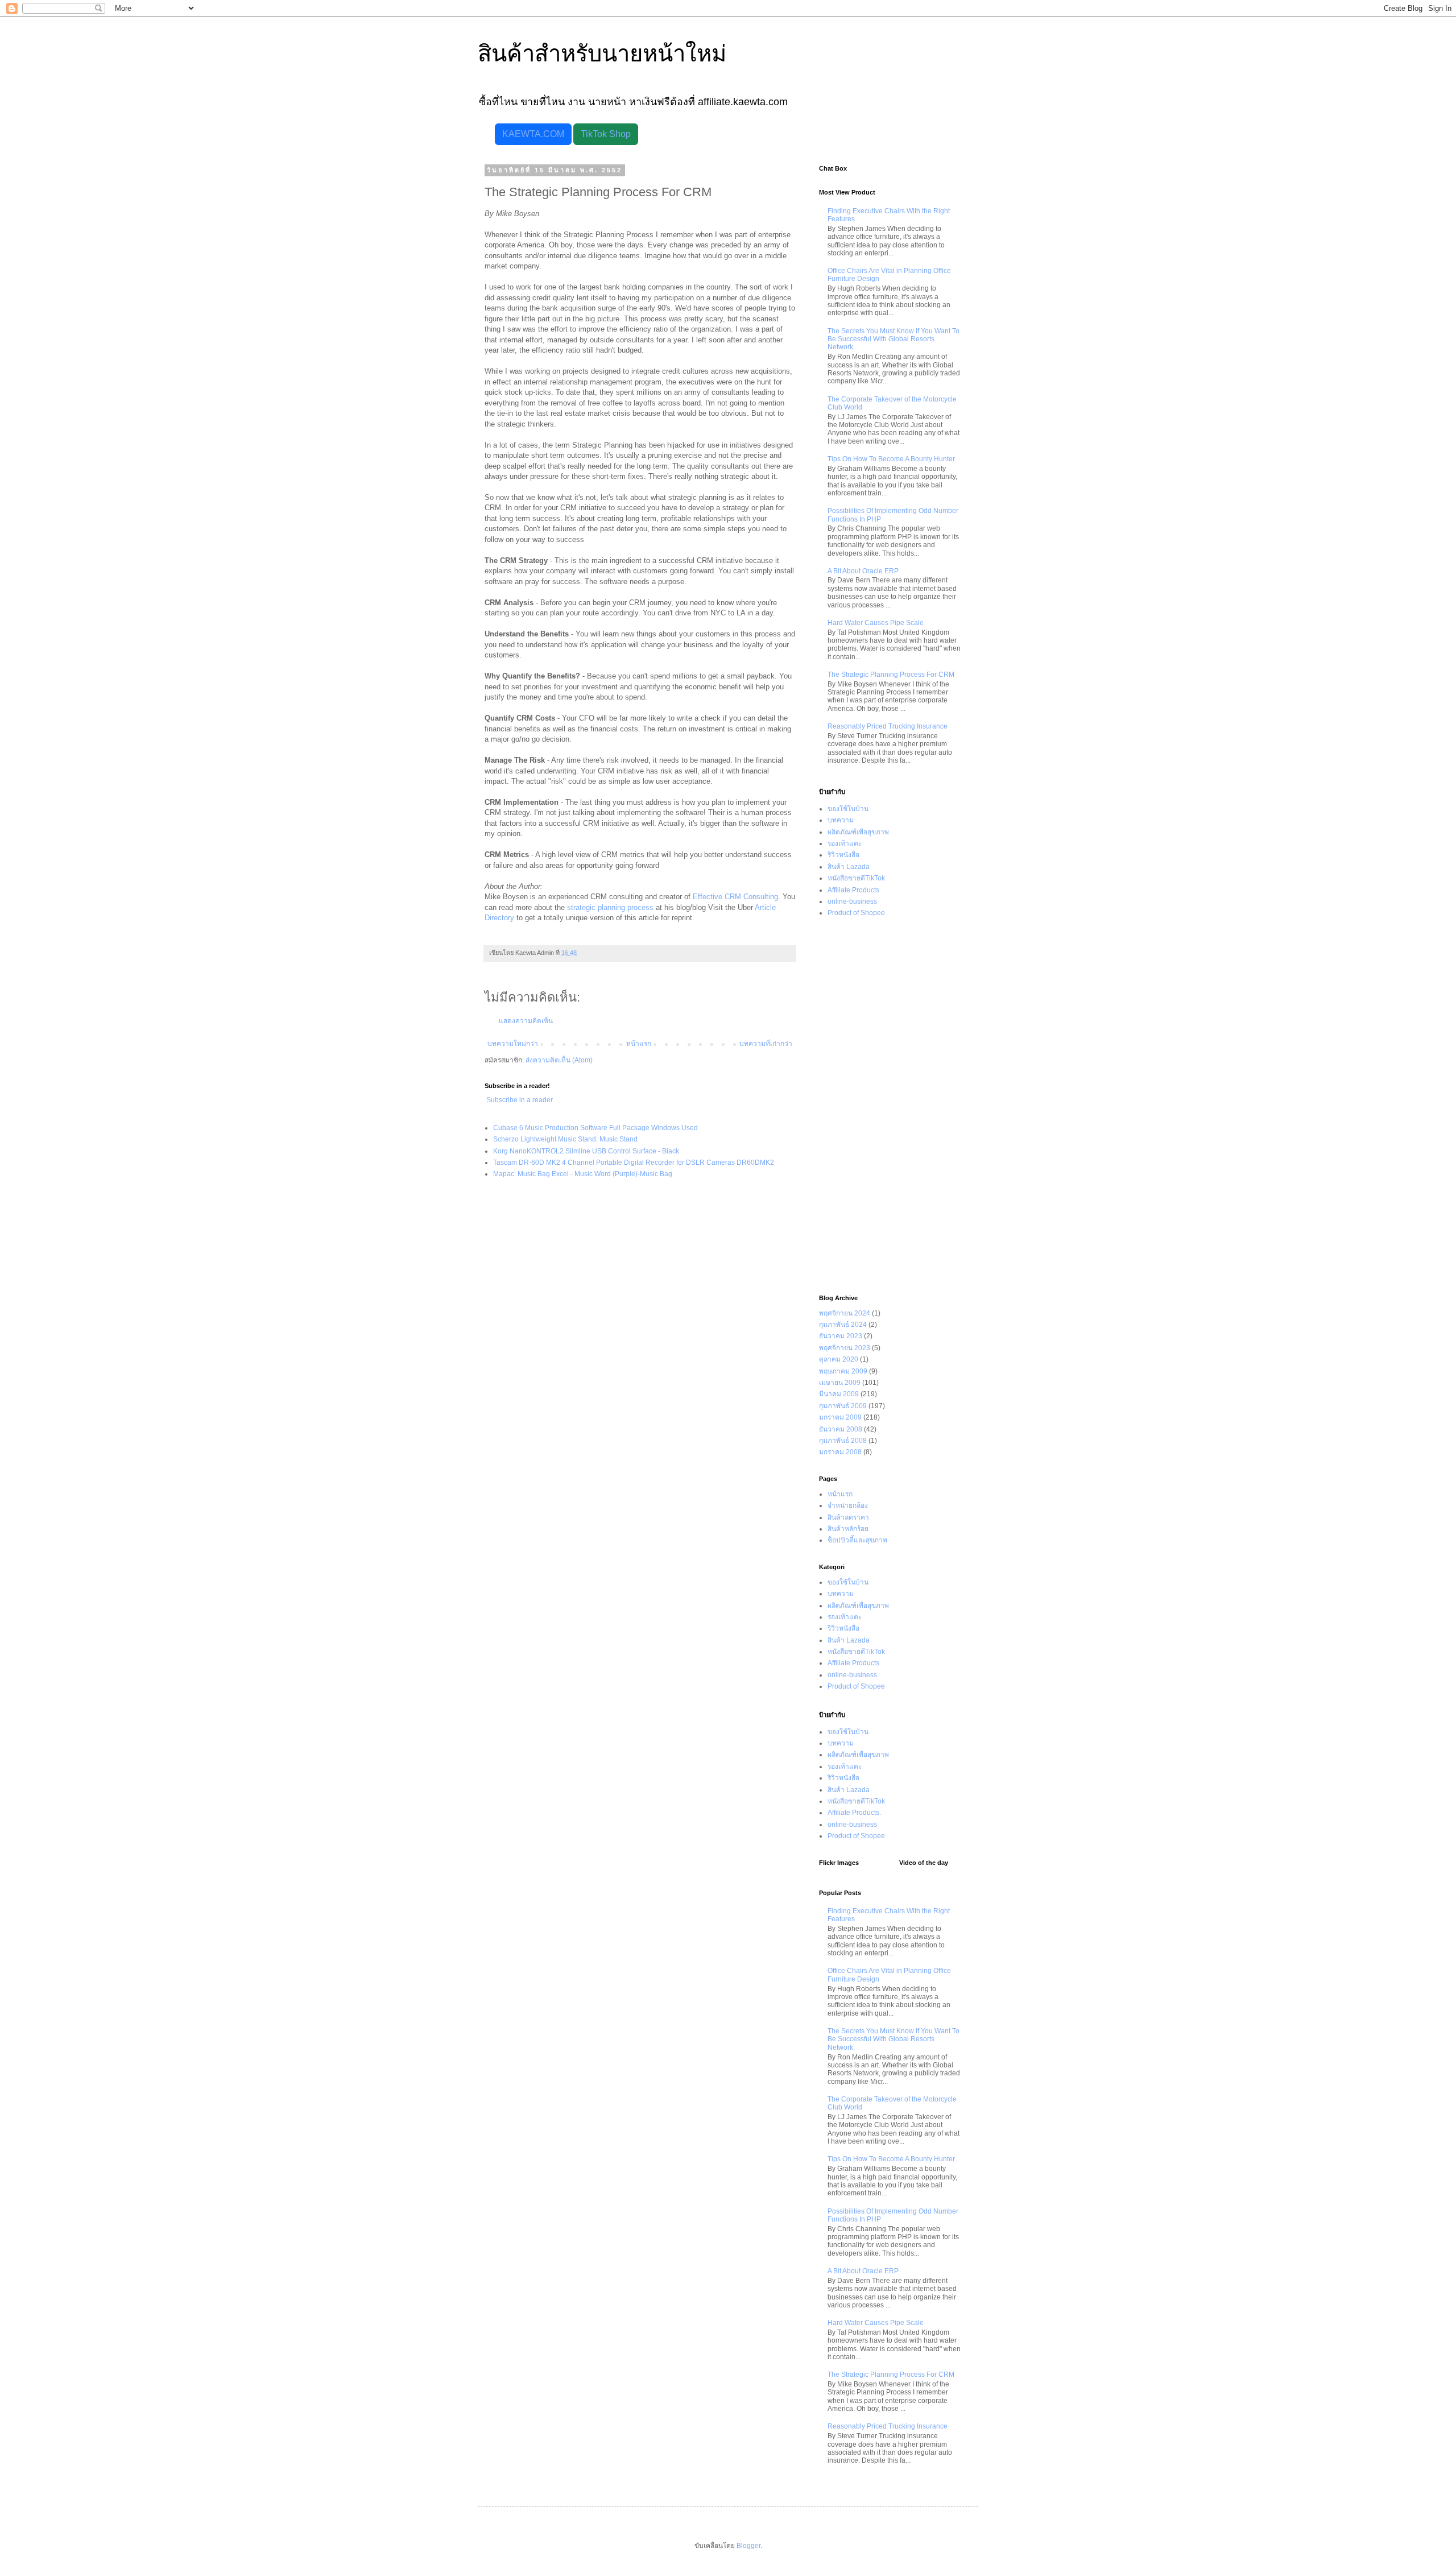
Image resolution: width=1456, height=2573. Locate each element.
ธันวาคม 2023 (841, 1336)
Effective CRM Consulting (735, 897)
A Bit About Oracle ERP (863, 571)
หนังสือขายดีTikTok (856, 878)
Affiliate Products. (854, 890)
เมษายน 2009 (840, 1383)
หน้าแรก (639, 1044)
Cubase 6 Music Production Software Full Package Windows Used (595, 1128)
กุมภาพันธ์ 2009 (843, 1406)
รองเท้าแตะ (845, 843)
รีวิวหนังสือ (843, 855)
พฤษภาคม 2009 (843, 1371)
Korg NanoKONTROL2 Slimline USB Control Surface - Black (586, 1151)
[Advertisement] (890, 1107)
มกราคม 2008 (840, 1452)
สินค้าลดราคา (848, 1517)
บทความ (841, 820)
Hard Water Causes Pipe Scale (876, 623)
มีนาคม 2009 (839, 1394)
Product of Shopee (856, 913)
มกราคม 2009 (840, 1417)
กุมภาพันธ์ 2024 (843, 1325)
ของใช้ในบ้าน (848, 809)
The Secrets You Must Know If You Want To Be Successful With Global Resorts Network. (894, 339)
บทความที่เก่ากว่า (766, 1044)
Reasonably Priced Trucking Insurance (888, 726)
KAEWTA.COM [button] (533, 134)
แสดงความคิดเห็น (526, 1021)
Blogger (748, 2546)
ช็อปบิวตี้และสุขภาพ (857, 1540)
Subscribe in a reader (520, 1100)
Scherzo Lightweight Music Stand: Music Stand (565, 1139)
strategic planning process (610, 907)
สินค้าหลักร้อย (848, 1529)
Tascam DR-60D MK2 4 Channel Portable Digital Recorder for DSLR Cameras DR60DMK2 (634, 1163)
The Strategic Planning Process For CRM (891, 675)
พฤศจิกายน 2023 (845, 1348)
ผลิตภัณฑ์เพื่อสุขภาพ (858, 832)
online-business (852, 901)
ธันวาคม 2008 (841, 1429)
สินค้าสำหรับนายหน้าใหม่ (602, 53)
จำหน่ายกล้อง (848, 1505)
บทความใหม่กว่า (513, 1044)
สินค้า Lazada (849, 867)
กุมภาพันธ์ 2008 (843, 1441)
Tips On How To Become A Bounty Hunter (891, 459)
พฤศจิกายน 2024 (845, 1313)
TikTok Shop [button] (606, 134)
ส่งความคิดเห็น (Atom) (559, 1060)
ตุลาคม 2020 (839, 1359)
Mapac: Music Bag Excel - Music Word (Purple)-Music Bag (583, 1174)
